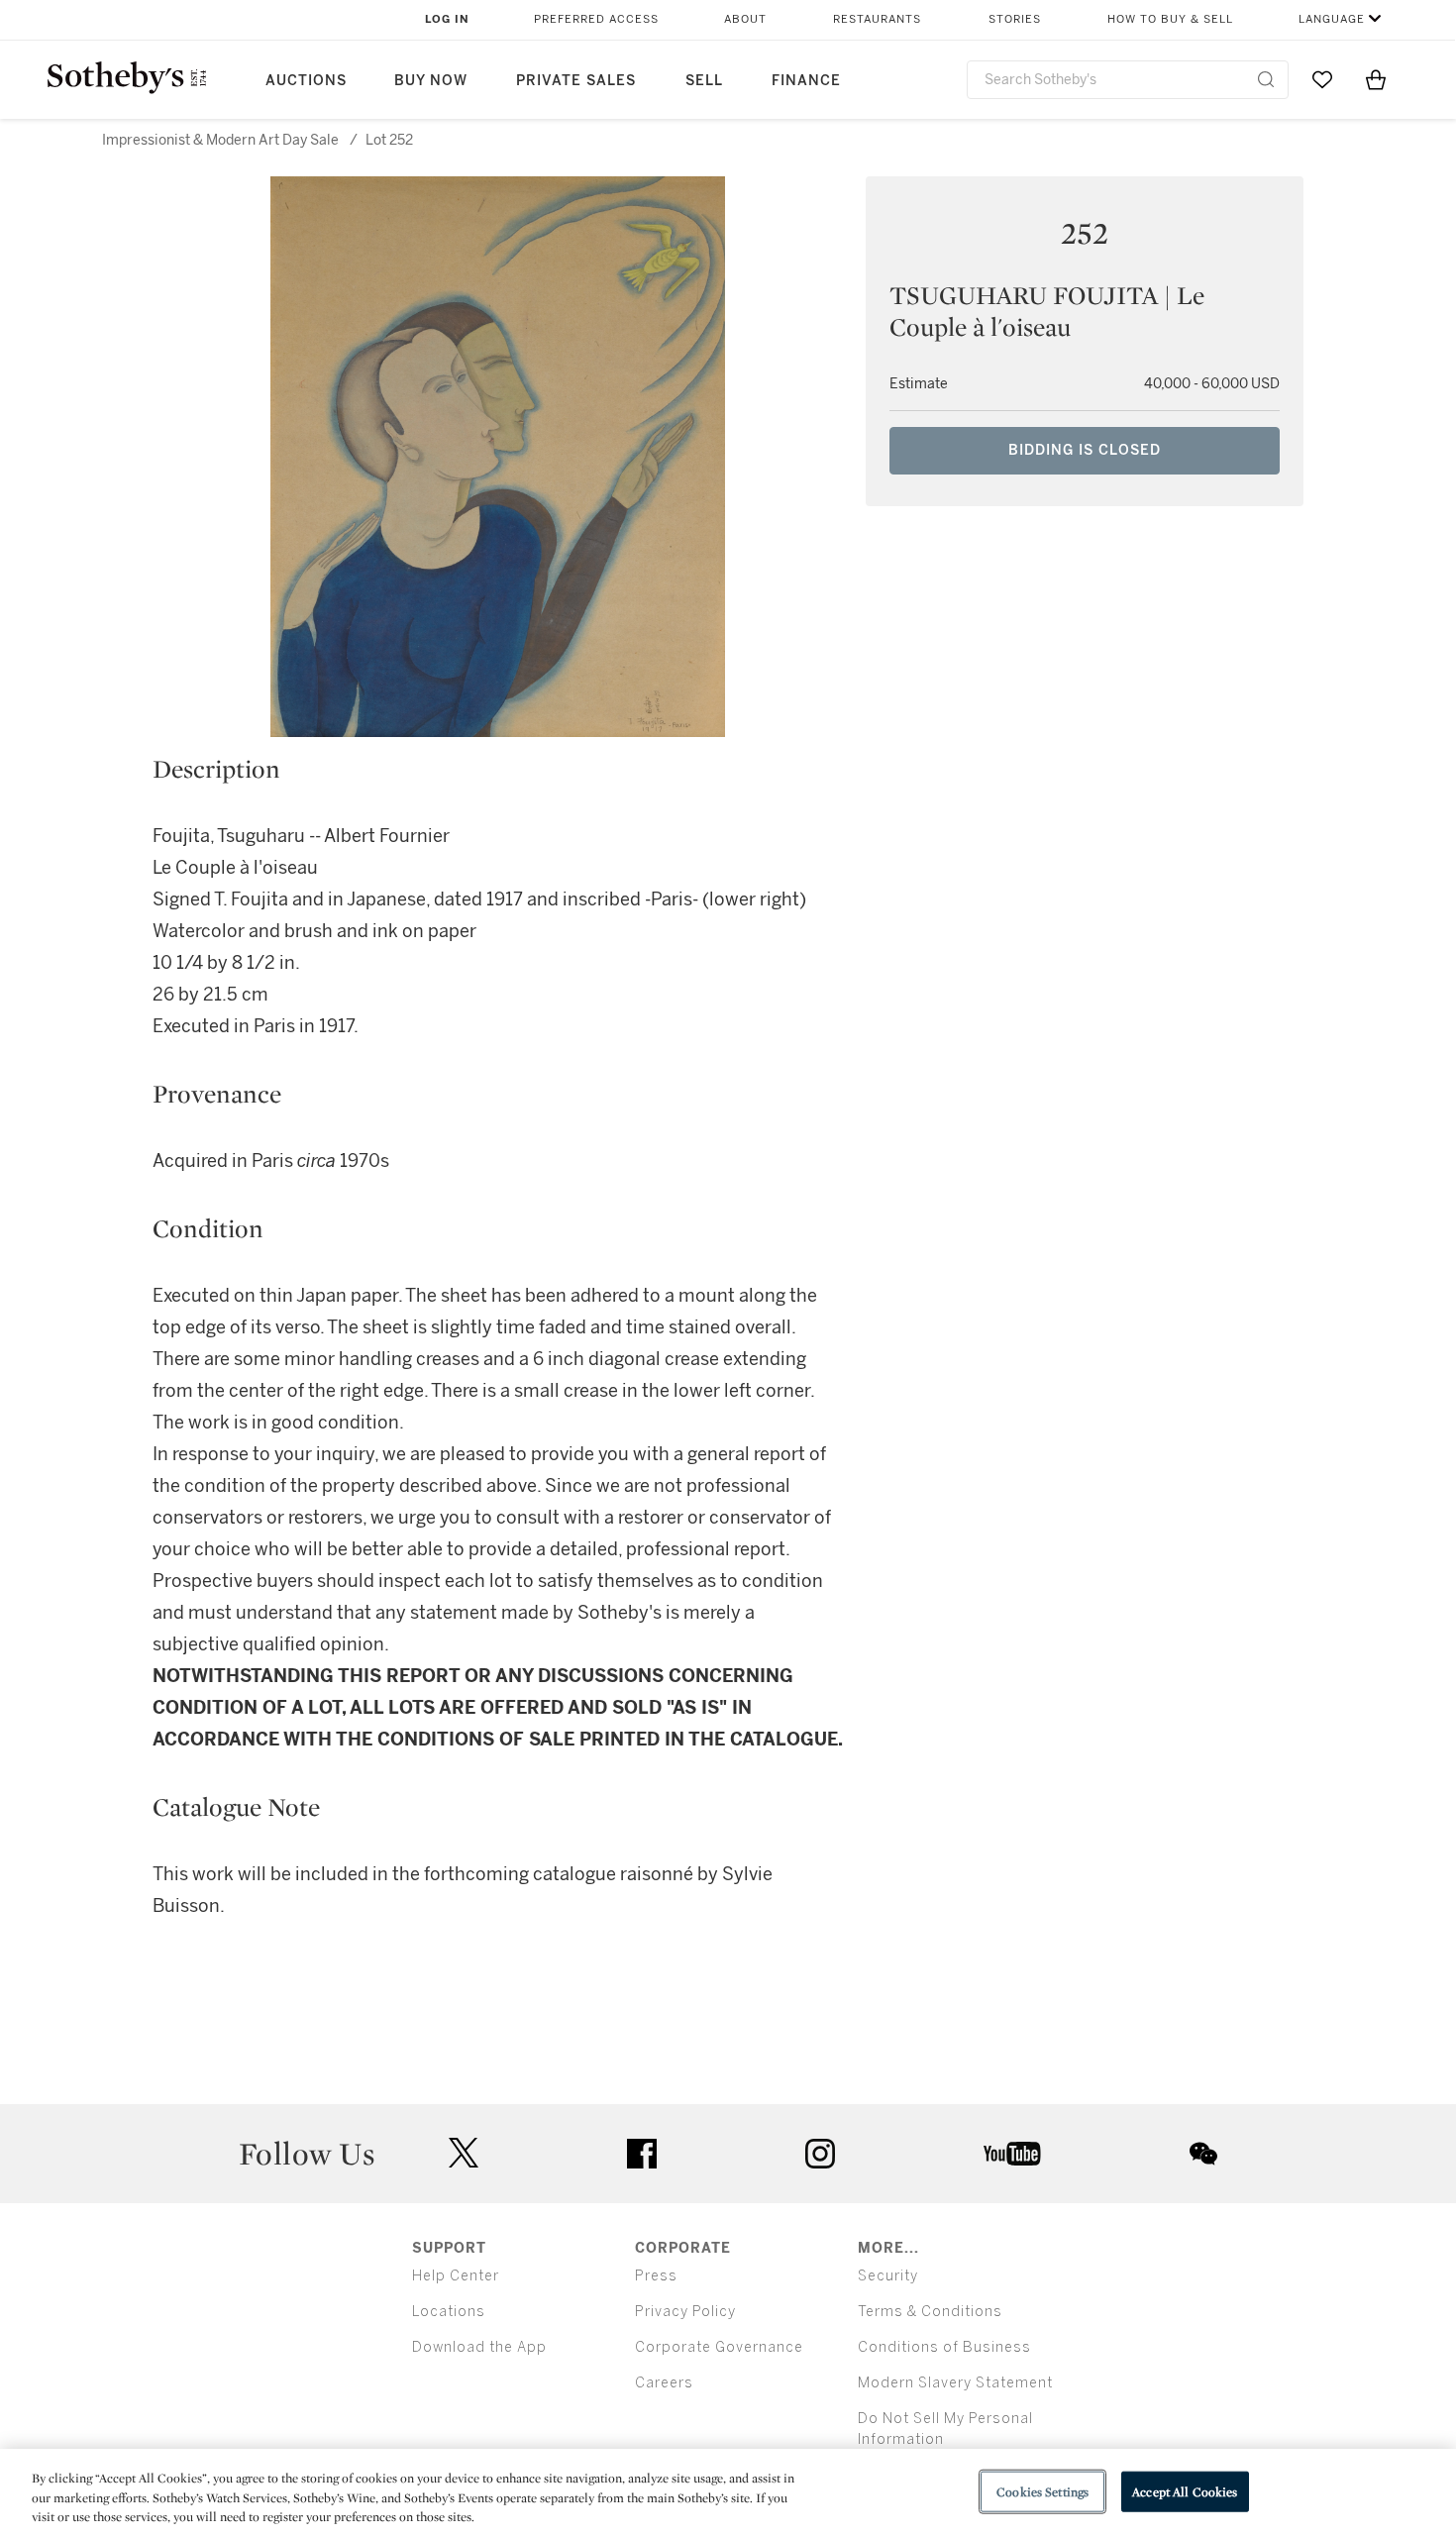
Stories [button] (1015, 19)
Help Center (456, 2276)
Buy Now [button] (431, 81)
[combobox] (1128, 80)
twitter (464, 2153)
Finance (806, 81)
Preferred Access (596, 19)
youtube (1012, 2154)
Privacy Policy (685, 2312)
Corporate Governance (719, 2347)
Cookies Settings (1042, 2491)
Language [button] (1332, 19)
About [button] (745, 19)
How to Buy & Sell (1170, 19)
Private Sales (576, 81)
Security (888, 2276)
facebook (642, 2154)
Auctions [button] (306, 81)
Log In (447, 19)
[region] (728, 2493)
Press (656, 2276)
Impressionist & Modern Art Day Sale (220, 140)
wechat (1203, 2154)
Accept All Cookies (1185, 2491)
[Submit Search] (1266, 79)
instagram (820, 2154)
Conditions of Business (944, 2347)
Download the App (479, 2347)
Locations (449, 2312)
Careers (664, 2383)
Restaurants (877, 19)
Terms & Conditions (930, 2312)
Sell (704, 81)
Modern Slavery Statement (955, 2383)
